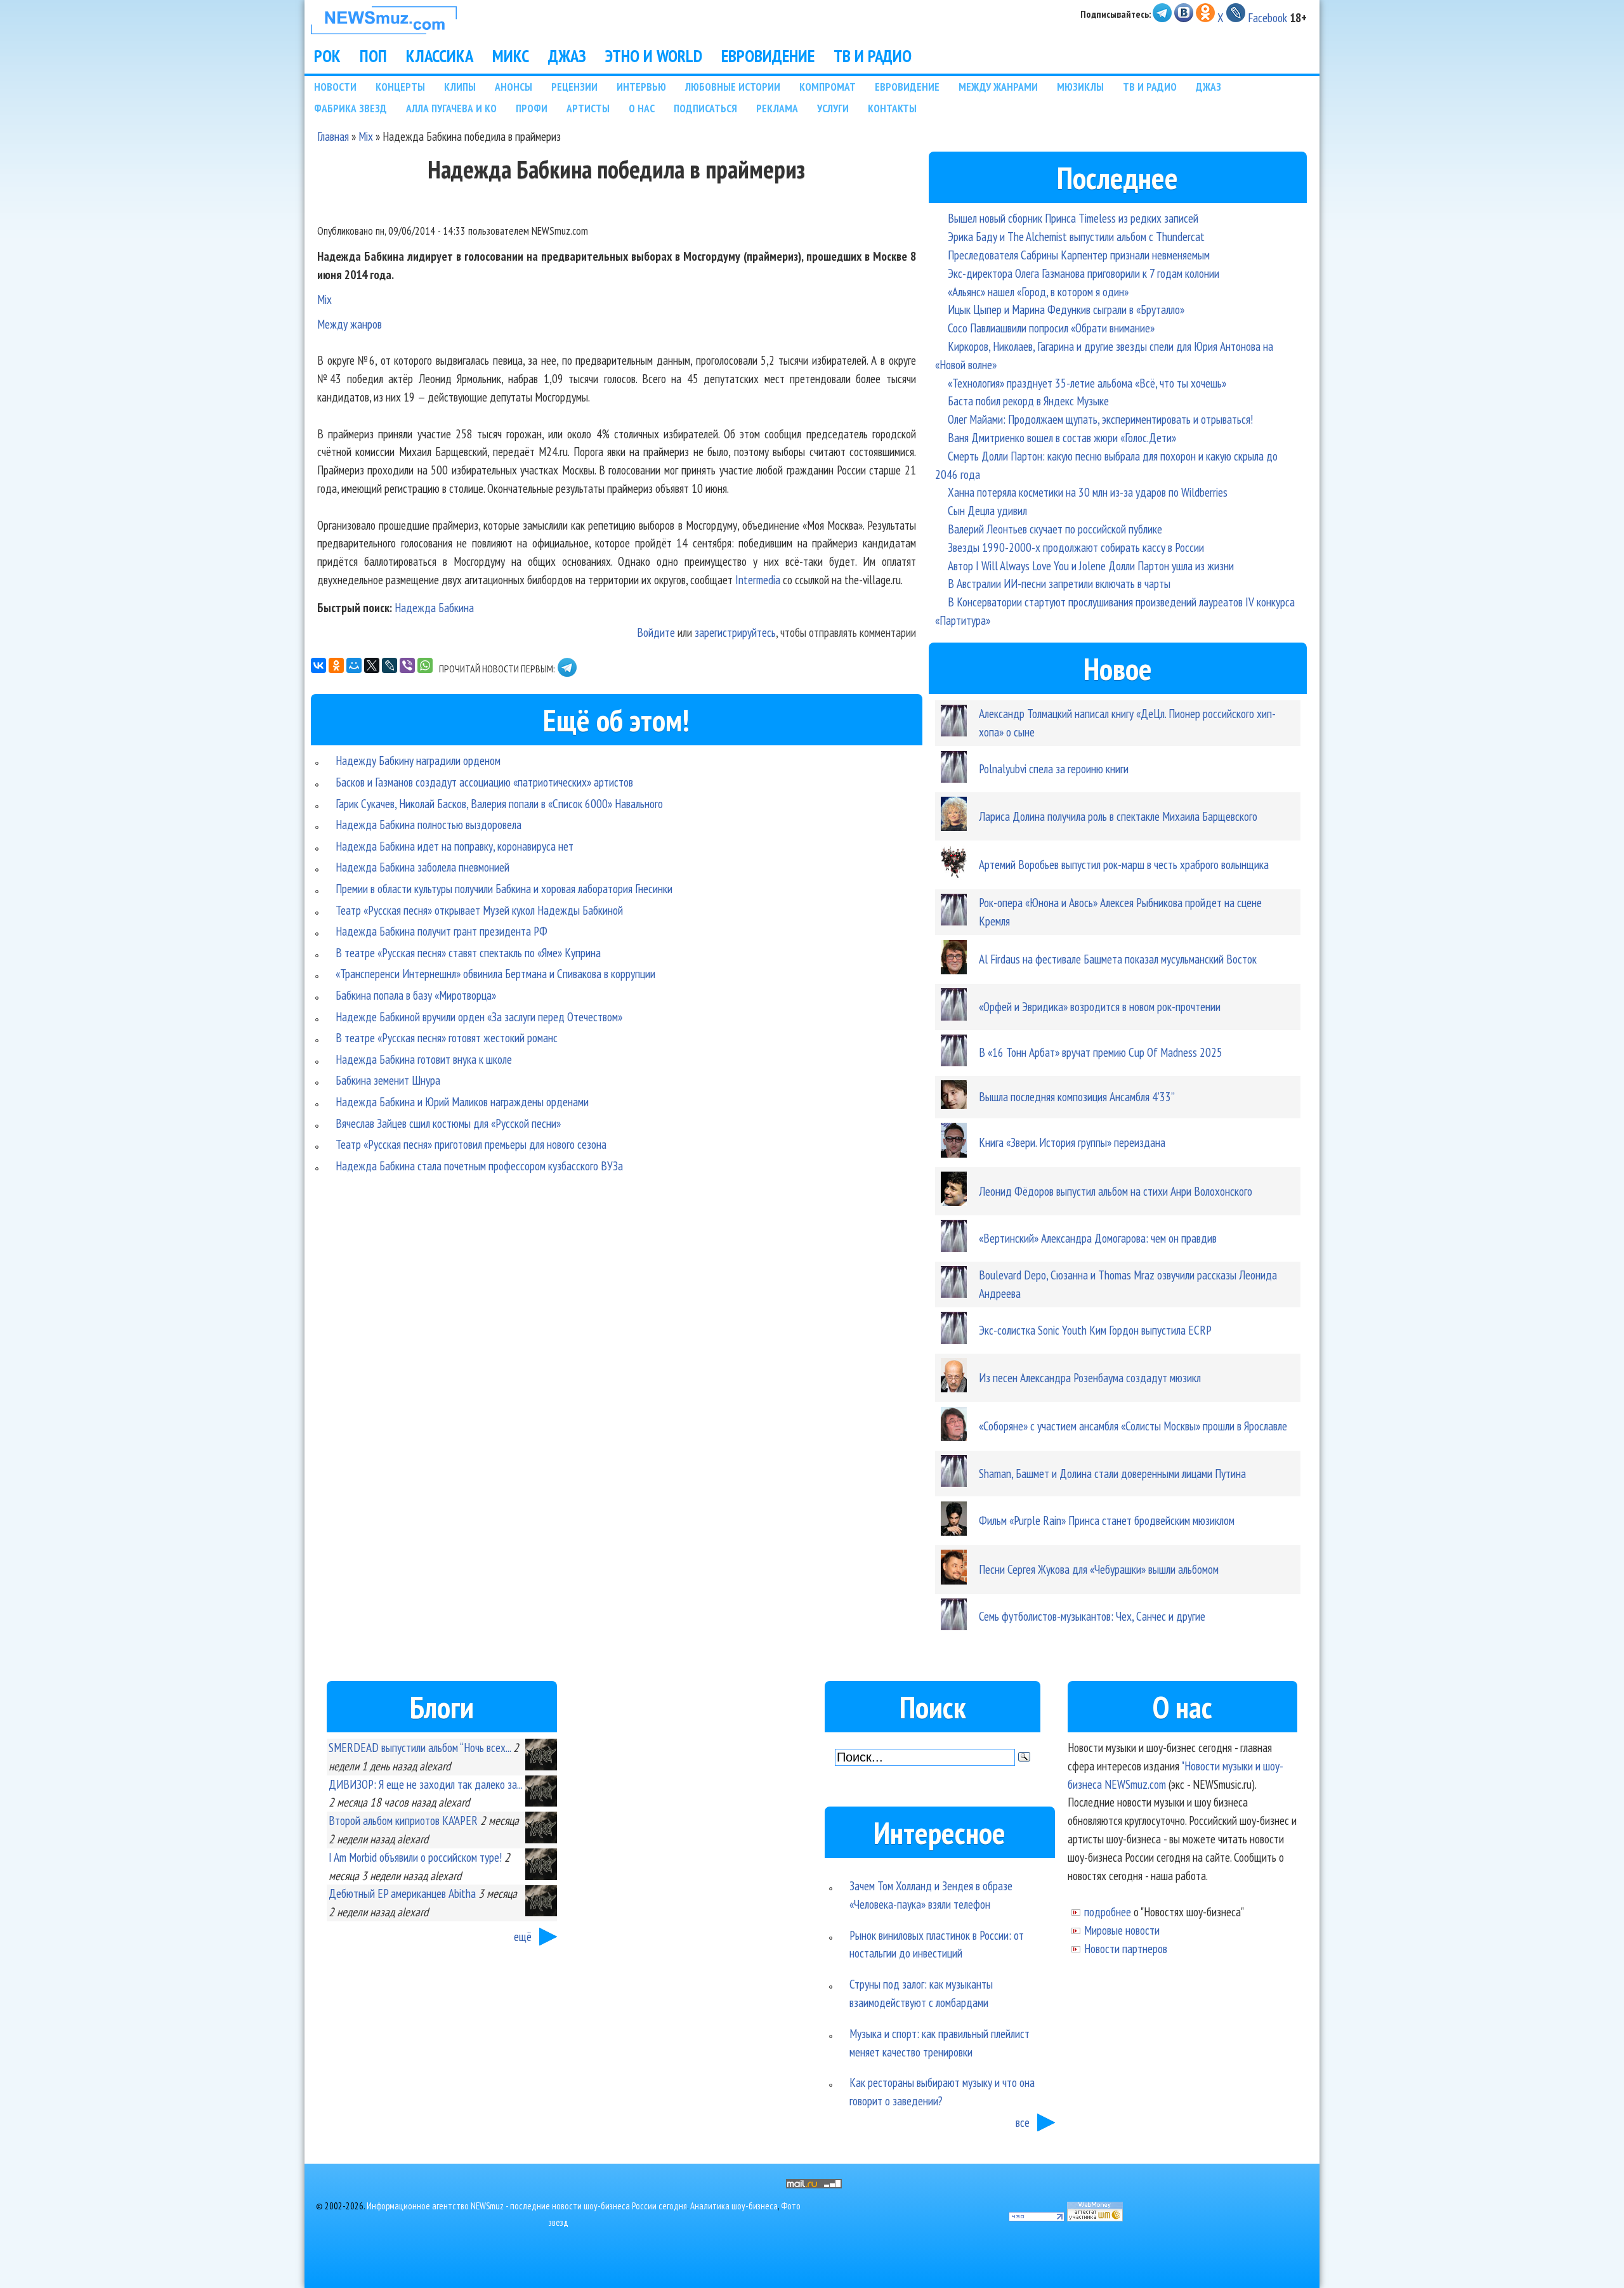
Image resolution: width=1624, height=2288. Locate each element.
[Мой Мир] (354, 665)
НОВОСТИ (335, 87)
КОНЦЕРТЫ (400, 87)
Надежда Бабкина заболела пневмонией (422, 867)
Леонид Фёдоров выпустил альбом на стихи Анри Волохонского (1116, 1191)
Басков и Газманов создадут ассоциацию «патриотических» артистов (484, 782)
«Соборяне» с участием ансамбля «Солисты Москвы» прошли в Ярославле (1133, 1426)
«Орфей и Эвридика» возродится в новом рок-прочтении (1100, 1006)
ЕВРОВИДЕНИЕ (768, 56)
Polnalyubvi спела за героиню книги (1054, 768)
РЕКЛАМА (777, 108)
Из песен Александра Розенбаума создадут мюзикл (1090, 1377)
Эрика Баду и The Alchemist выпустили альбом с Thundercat (1076, 236)
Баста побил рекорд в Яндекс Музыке (1028, 401)
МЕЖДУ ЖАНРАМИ (998, 87)
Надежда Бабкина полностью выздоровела (429, 824)
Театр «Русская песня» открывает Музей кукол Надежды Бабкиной (479, 910)
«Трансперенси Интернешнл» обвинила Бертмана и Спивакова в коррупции (495, 973)
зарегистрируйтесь (735, 632)
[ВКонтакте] (318, 665)
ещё (523, 1936)
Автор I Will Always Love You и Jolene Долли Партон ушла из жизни (1091, 565)
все (1023, 2122)
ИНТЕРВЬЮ (641, 87)
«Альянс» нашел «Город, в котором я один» (1038, 291)
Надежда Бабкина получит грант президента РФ (442, 931)
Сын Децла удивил (987, 510)
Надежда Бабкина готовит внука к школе (424, 1059)
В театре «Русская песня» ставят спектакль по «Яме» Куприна (468, 952)
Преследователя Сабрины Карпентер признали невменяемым (1079, 255)
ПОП (373, 56)
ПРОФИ (532, 108)
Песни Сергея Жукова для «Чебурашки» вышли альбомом (1099, 1569)
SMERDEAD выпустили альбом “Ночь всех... (420, 1747)
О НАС (642, 108)
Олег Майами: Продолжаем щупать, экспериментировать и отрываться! (1100, 419)
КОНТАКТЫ (892, 108)
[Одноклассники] (336, 665)
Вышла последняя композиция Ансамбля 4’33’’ (1077, 1096)
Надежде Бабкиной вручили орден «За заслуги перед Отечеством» (479, 1017)
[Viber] (407, 665)
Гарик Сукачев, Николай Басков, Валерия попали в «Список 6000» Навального (499, 803)
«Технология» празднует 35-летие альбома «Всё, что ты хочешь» (1087, 383)
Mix (366, 136)
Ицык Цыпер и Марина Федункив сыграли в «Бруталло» (1066, 309)
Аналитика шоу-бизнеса (734, 2206)
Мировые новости (1122, 1930)
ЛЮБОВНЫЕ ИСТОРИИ (733, 87)
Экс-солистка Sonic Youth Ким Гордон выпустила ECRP (1095, 1330)
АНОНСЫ (514, 87)
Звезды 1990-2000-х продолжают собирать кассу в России (1076, 547)
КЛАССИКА (440, 56)
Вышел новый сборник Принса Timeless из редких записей (1073, 218)
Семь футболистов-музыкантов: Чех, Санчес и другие (1092, 1616)
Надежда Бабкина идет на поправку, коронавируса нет (455, 846)
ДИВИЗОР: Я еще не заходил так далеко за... (425, 1784)
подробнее (1108, 1912)
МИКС (511, 56)
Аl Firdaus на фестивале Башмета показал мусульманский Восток (1118, 959)
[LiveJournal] (390, 665)
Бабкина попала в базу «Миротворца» (416, 995)
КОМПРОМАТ (828, 87)
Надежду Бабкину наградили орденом (418, 760)
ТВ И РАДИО (873, 56)
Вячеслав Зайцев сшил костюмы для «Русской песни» (448, 1123)
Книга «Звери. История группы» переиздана (1072, 1142)
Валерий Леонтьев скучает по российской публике (1055, 529)
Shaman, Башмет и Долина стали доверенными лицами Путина (1112, 1473)
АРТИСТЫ (588, 108)
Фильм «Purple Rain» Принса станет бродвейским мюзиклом (1107, 1520)
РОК (327, 56)
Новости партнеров (1126, 1948)
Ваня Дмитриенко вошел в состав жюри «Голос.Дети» (1062, 437)
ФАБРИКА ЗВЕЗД (350, 108)
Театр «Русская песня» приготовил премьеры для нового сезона (471, 1144)
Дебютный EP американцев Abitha (402, 1893)
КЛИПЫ (460, 87)
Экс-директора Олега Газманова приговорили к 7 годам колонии (1084, 273)
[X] (372, 665)
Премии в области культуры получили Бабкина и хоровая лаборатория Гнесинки (504, 888)
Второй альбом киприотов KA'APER (403, 1820)
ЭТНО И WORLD (654, 56)
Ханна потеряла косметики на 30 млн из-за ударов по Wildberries (1088, 492)
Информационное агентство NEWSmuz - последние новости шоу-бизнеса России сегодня (527, 2206)
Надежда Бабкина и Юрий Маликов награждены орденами (462, 1102)
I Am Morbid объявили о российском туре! (415, 1857)
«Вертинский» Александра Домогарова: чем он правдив (1098, 1238)
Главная (333, 136)
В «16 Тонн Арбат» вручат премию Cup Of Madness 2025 (1101, 1052)
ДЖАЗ (567, 56)
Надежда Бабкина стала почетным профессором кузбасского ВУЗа (479, 1166)
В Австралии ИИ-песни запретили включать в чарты (1059, 583)
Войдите (656, 632)
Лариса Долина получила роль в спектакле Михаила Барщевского (1118, 816)
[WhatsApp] (425, 665)
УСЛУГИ (833, 108)
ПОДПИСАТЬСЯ (705, 108)
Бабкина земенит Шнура (388, 1080)
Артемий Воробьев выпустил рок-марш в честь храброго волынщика (1124, 864)
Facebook (1267, 17)
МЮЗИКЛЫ (1080, 87)
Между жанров (350, 324)
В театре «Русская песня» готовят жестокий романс (447, 1037)
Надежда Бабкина (434, 607)
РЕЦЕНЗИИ (574, 87)
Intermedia (758, 579)
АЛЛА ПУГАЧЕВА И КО (451, 108)
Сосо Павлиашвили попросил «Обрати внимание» (1051, 328)
